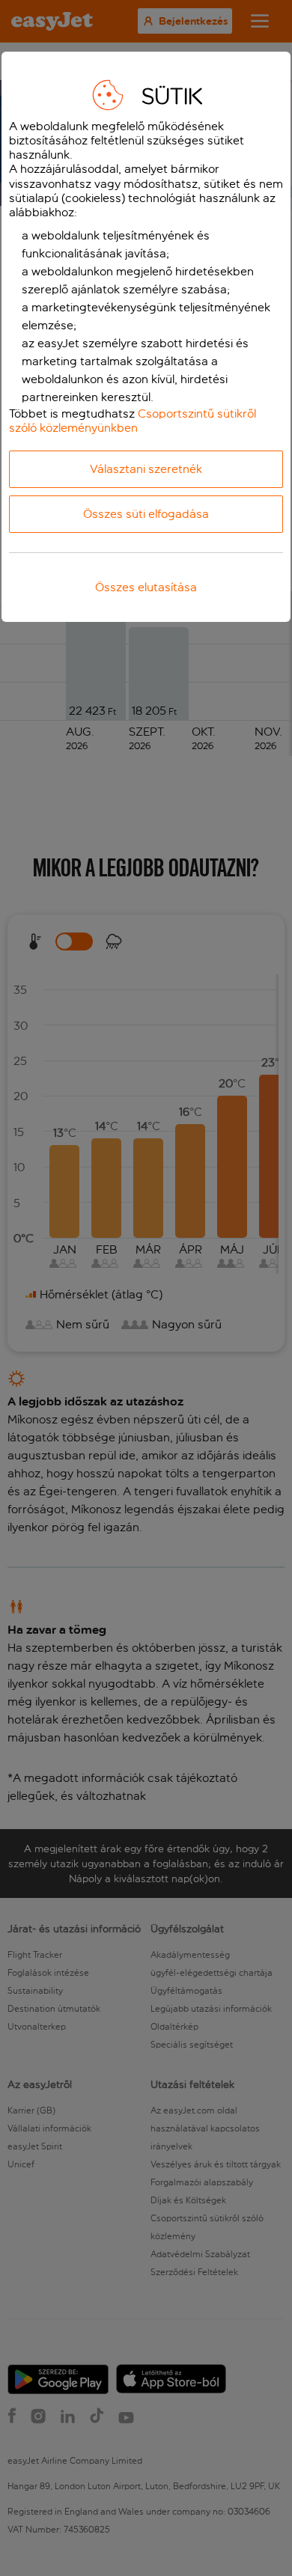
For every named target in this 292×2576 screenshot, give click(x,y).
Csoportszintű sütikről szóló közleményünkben (133, 421)
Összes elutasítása (146, 587)
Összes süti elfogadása (146, 514)
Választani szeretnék (146, 469)
